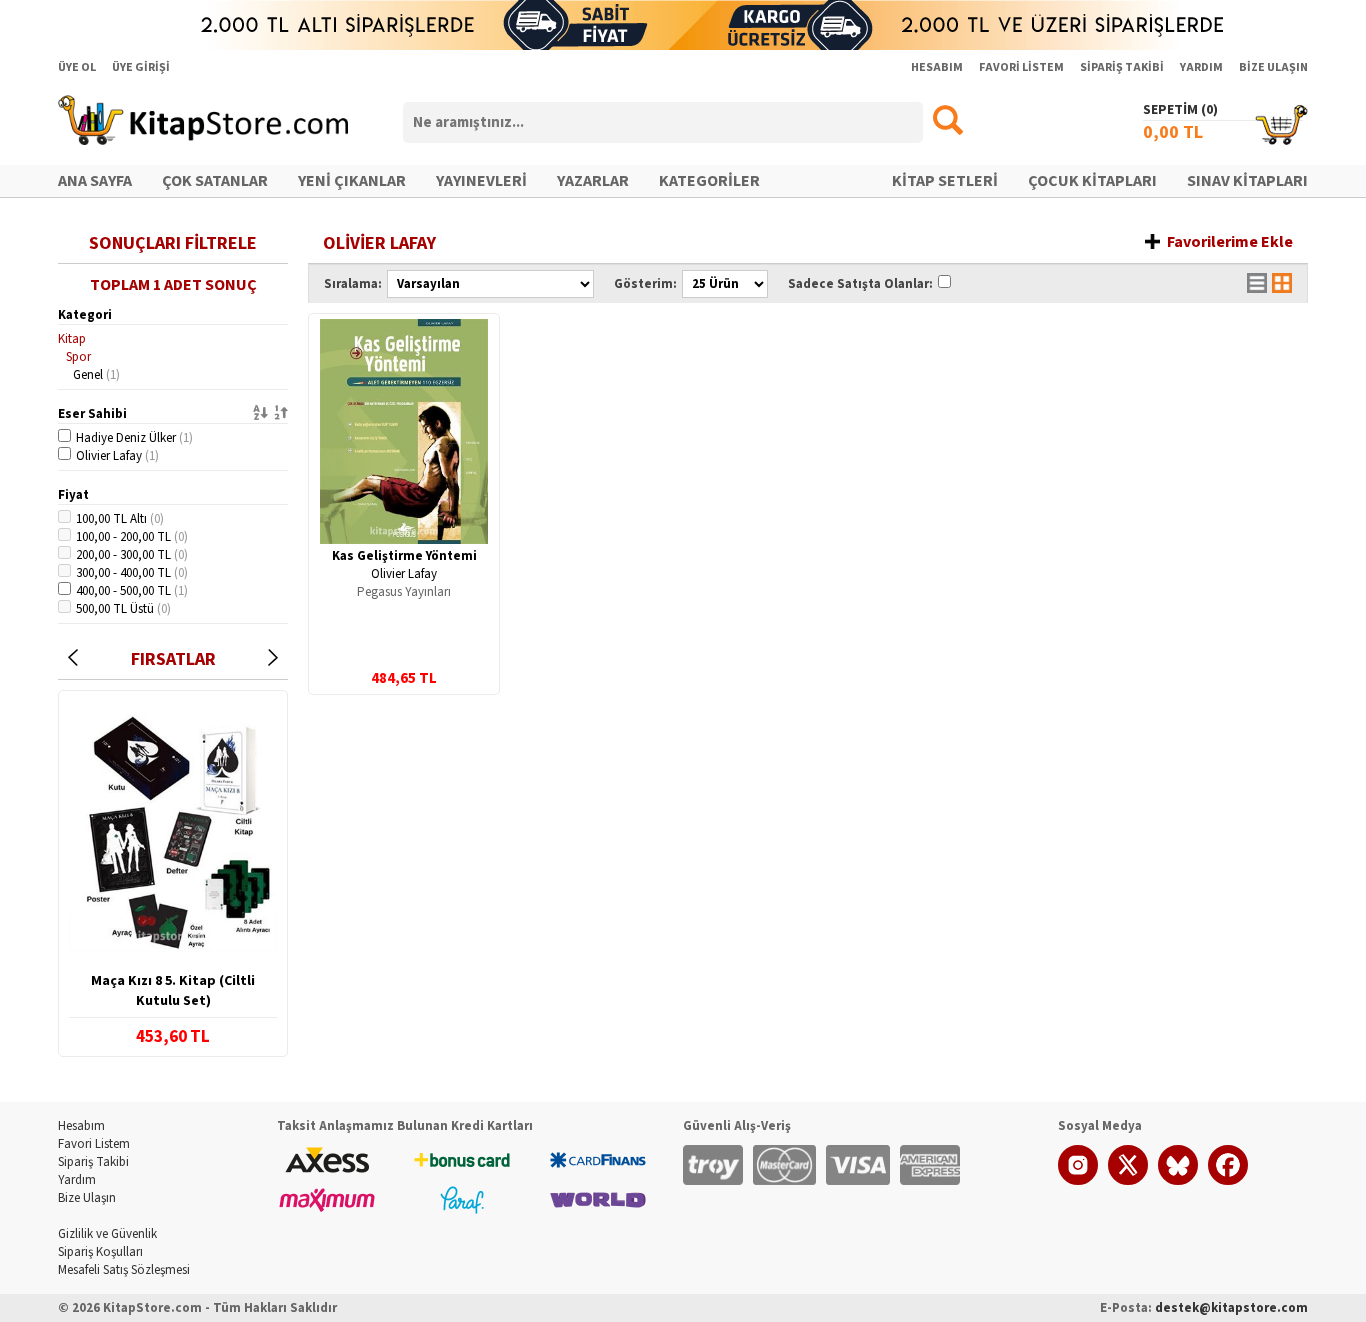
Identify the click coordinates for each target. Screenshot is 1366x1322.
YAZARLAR (593, 181)
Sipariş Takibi (93, 1162)
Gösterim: (645, 284)
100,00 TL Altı (120, 519)
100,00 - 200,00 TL (132, 537)
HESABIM (937, 67)
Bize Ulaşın (87, 1198)
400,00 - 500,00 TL (132, 591)
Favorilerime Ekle (1230, 242)
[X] (1128, 1181)
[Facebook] (1228, 1181)
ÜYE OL (77, 67)
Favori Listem (94, 1144)
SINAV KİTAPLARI (1247, 181)
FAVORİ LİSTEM (1021, 67)
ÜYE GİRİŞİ (141, 67)
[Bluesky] (1178, 1181)
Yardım (77, 1180)
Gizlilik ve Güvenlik (107, 1234)
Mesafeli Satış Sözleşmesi (124, 1270)
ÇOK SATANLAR (215, 181)
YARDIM (1201, 67)
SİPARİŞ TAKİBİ (1122, 67)
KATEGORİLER (709, 181)
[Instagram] (1078, 1181)
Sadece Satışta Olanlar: (860, 284)
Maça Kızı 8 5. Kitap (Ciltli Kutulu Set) (173, 991)
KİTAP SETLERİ (945, 181)
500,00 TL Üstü (123, 609)
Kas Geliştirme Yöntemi (404, 556)
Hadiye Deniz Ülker (134, 438)
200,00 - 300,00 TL (132, 555)
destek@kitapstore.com (1231, 1308)
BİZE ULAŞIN (1273, 67)
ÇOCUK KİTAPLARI (1092, 181)
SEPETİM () (1180, 110)
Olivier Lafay (117, 456)
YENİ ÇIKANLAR (352, 181)
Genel (96, 375)
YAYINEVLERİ (481, 181)
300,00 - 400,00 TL (132, 573)
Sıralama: (353, 284)
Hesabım (81, 1126)
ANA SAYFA (95, 181)
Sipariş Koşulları (100, 1252)
